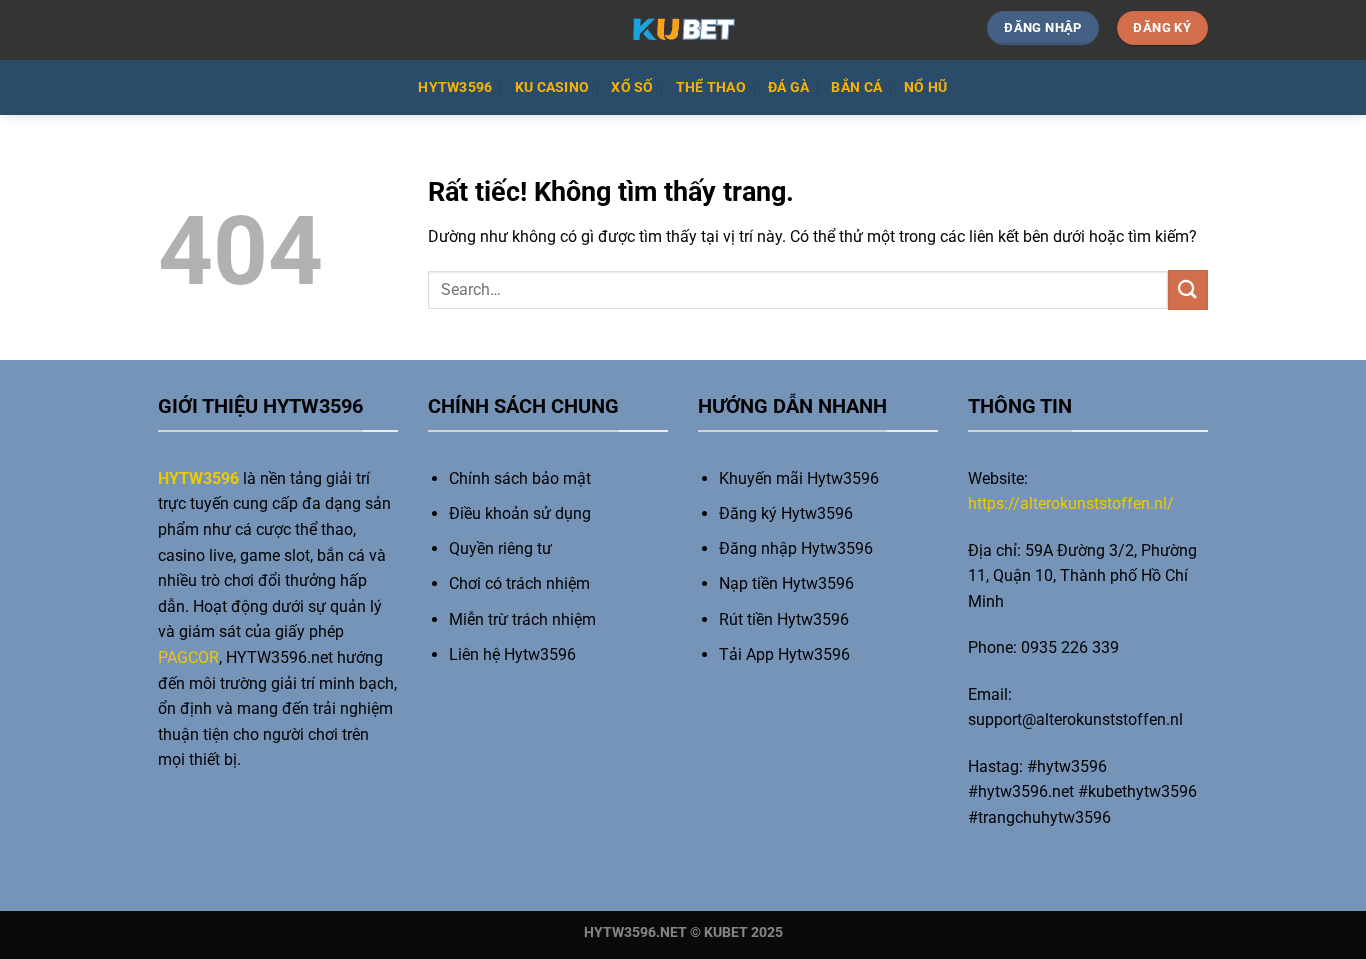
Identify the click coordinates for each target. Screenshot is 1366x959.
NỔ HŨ (925, 87)
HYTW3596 (455, 87)
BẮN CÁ (856, 87)
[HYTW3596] (683, 30)
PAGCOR (188, 657)
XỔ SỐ (632, 87)
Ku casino (552, 87)
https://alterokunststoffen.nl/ (1071, 503)
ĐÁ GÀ (788, 87)
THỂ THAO (711, 87)
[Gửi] (1188, 289)
